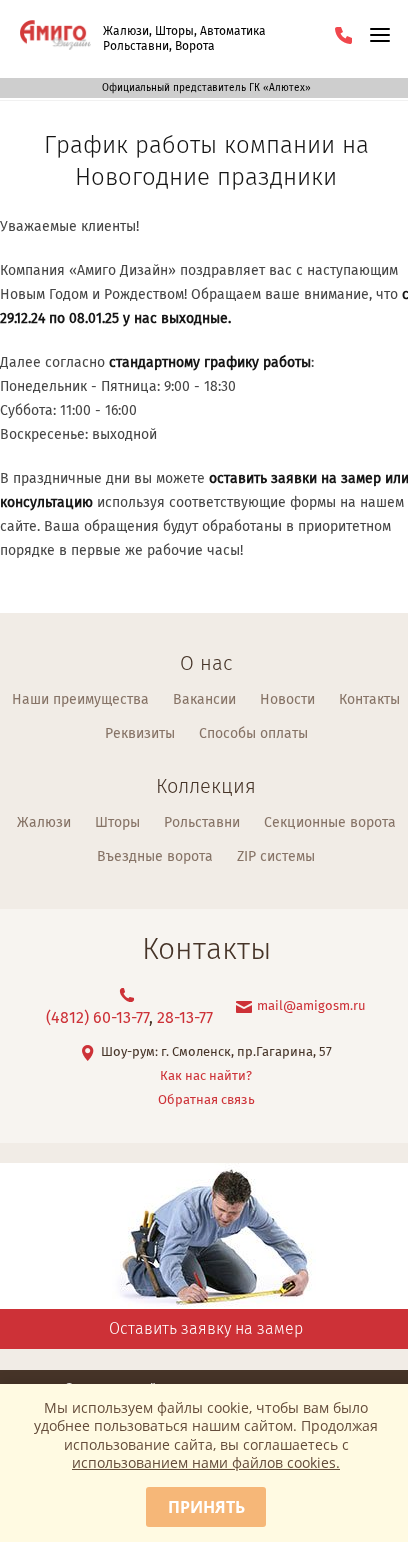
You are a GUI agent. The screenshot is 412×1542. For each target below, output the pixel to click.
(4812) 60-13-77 (97, 1018)
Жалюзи (44, 823)
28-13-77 (185, 1018)
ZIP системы (276, 857)
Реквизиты (140, 734)
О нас (206, 664)
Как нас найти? (206, 1076)
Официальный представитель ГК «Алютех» (206, 88)
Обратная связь (206, 1100)
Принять (206, 1507)
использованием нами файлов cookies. (206, 1462)
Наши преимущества (80, 700)
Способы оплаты (253, 734)
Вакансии (204, 700)
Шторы (117, 823)
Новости (287, 700)
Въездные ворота (155, 857)
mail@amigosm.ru (311, 1006)
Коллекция (206, 787)
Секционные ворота (330, 823)
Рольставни (202, 823)
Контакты (369, 700)
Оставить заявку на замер (206, 1329)
